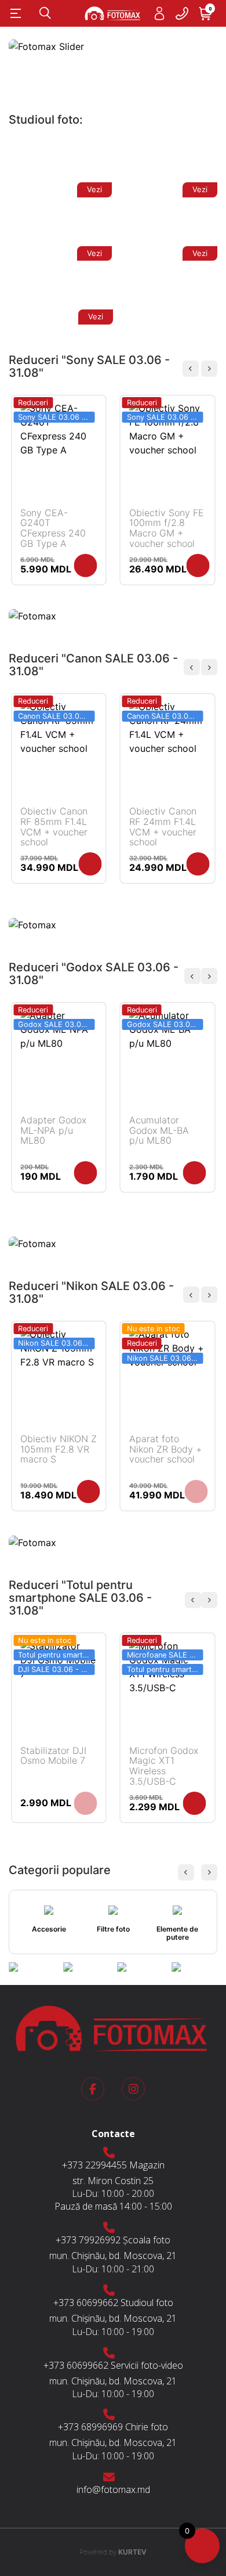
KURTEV (113, 2552)
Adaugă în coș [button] (86, 565)
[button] (209, 369)
